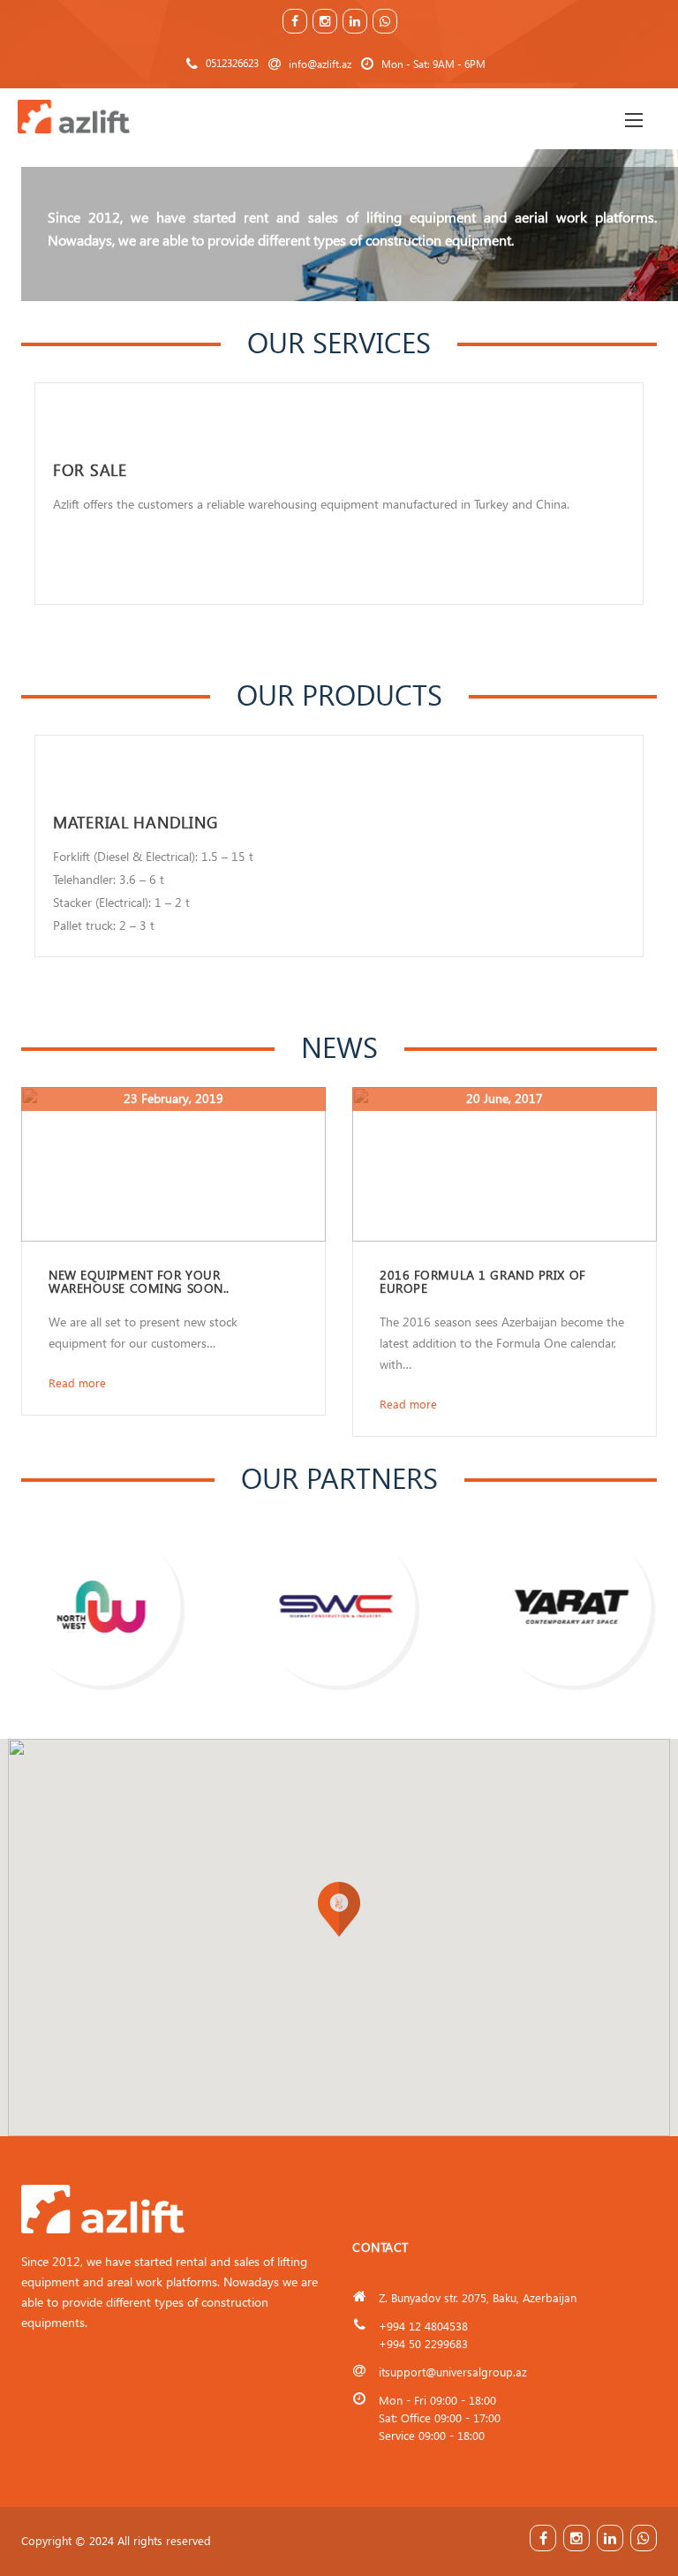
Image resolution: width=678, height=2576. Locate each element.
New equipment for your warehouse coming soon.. (139, 1281)
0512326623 (232, 63)
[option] (339, 494)
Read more (77, 1382)
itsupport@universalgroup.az (453, 2372)
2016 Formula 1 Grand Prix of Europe (483, 1281)
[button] (339, 1909)
